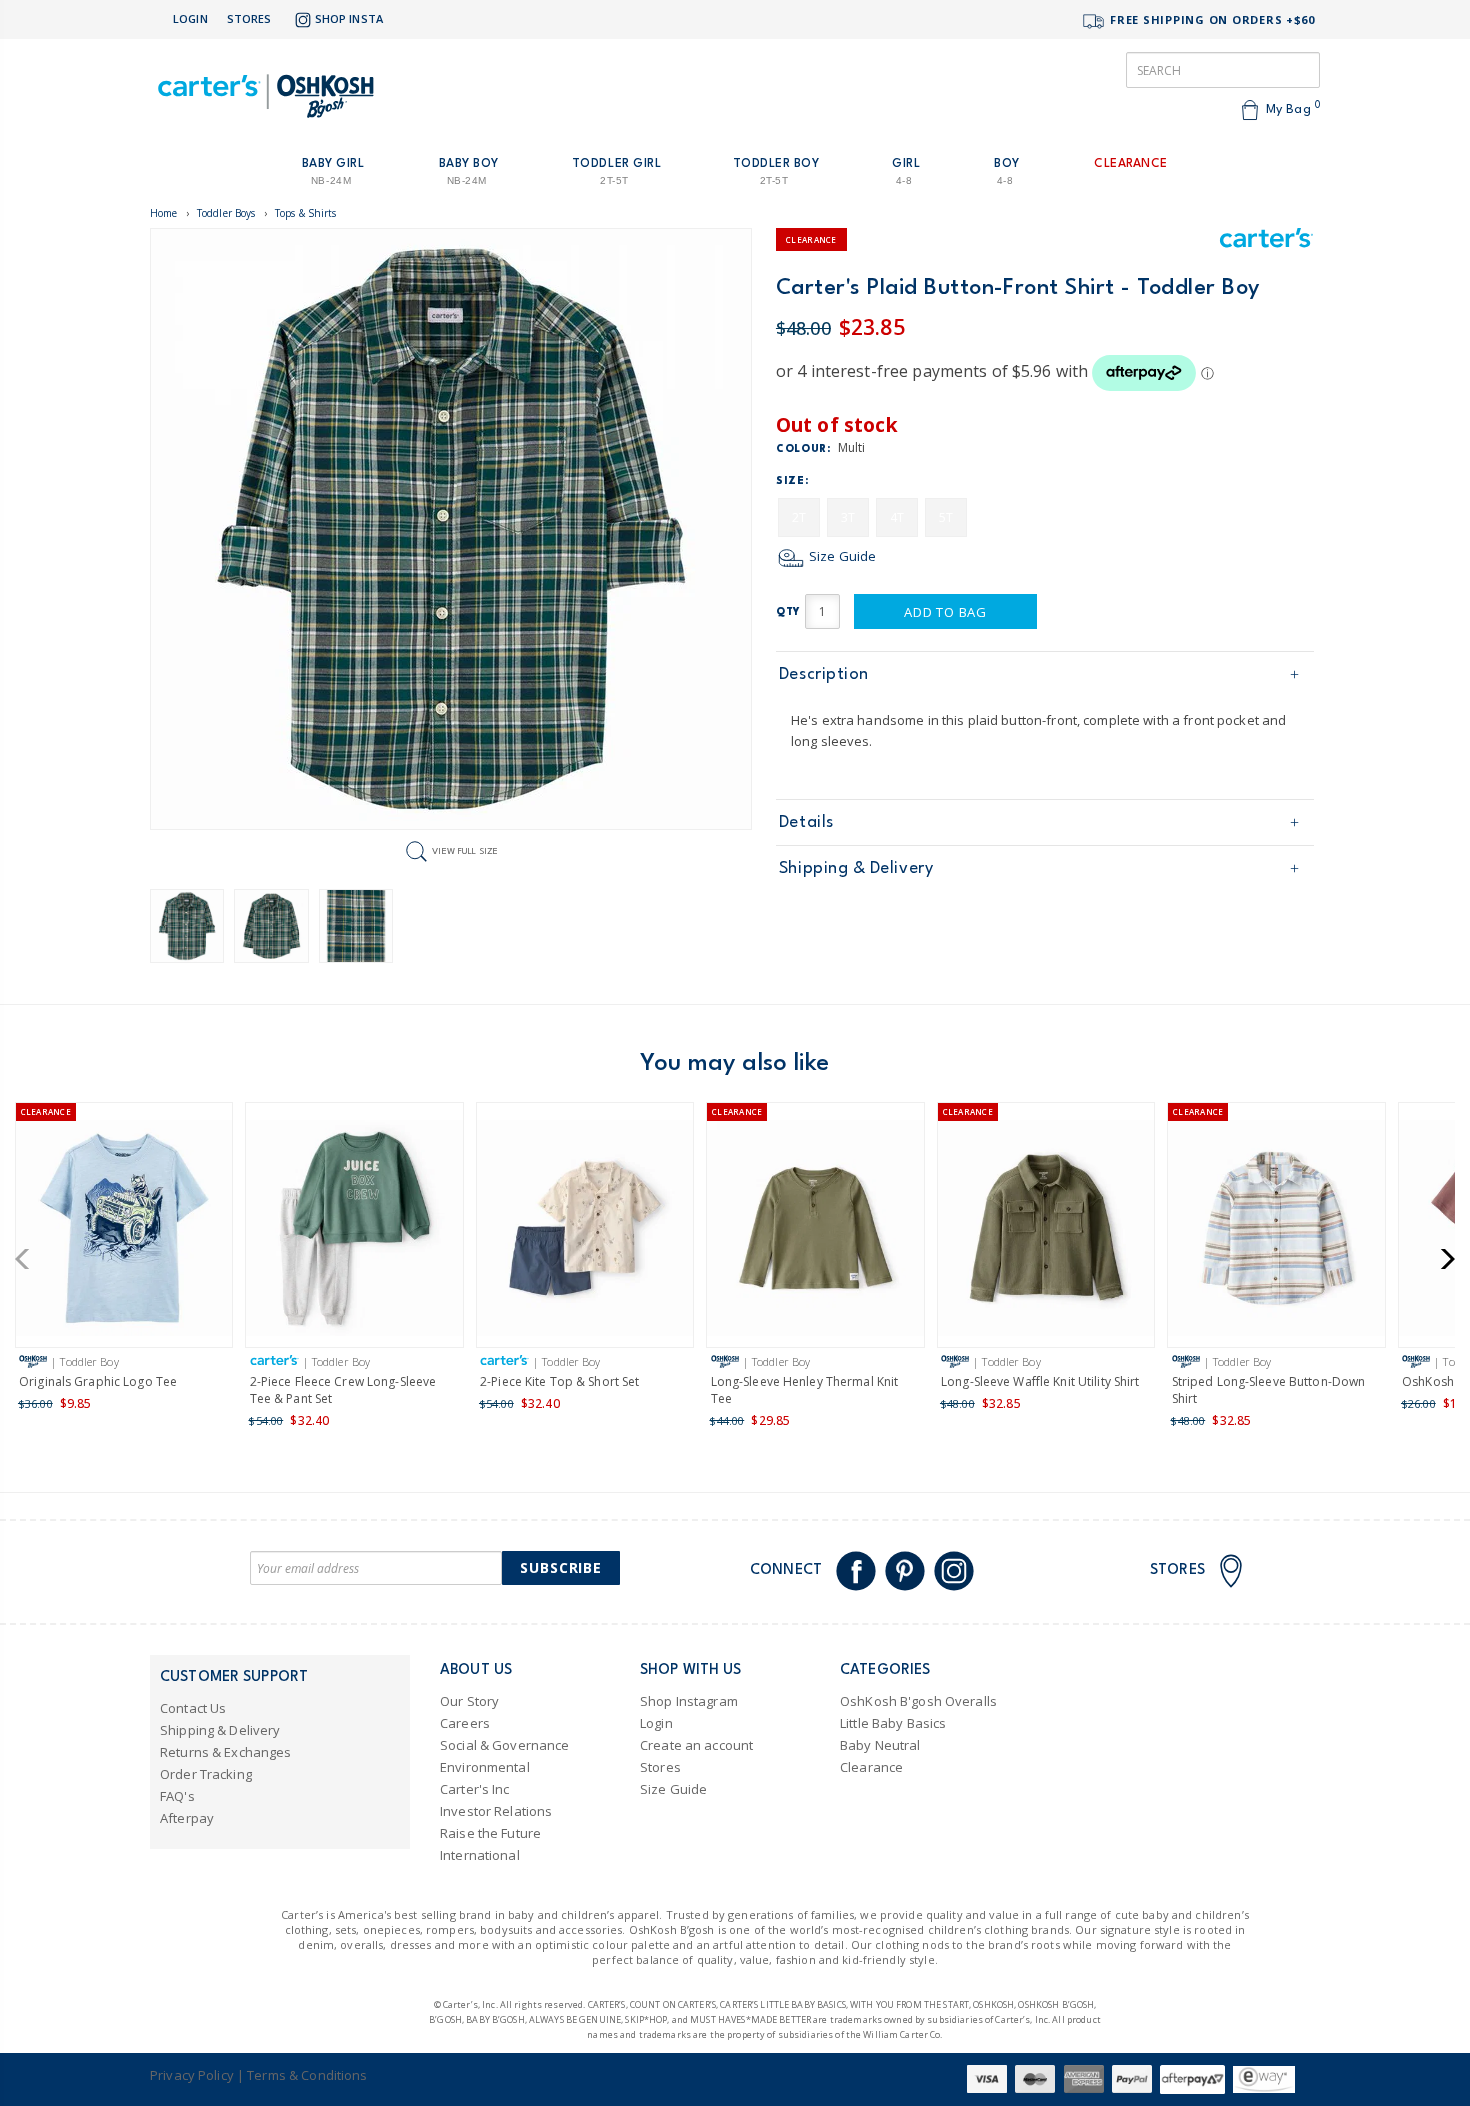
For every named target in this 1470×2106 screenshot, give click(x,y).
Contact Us (193, 1708)
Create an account (696, 1745)
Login (190, 18)
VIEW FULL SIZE (465, 850)
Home (164, 213)
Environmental (485, 1767)
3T (848, 517)
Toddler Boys (226, 213)
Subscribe (561, 1567)
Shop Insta (349, 18)
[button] (28, 1259)
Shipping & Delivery (856, 868)
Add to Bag (945, 612)
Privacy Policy (192, 2075)
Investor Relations (496, 1811)
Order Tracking (206, 1774)
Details (806, 822)
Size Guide (841, 556)
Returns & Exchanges (225, 1752)
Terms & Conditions (307, 2075)
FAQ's (177, 1796)
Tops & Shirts (306, 213)
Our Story (469, 1701)
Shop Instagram (689, 1701)
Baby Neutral (880, 1745)
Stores (249, 18)
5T (946, 517)
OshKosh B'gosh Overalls (918, 1701)
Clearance (871, 1767)
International (480, 1855)
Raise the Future (490, 1833)
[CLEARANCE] (124, 1231)
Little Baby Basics (893, 1723)
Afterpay (187, 1818)
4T (897, 517)
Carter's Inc (475, 1789)
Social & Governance (504, 1745)
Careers (465, 1723)
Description (824, 674)
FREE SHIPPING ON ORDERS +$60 (1210, 19)
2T (799, 517)
